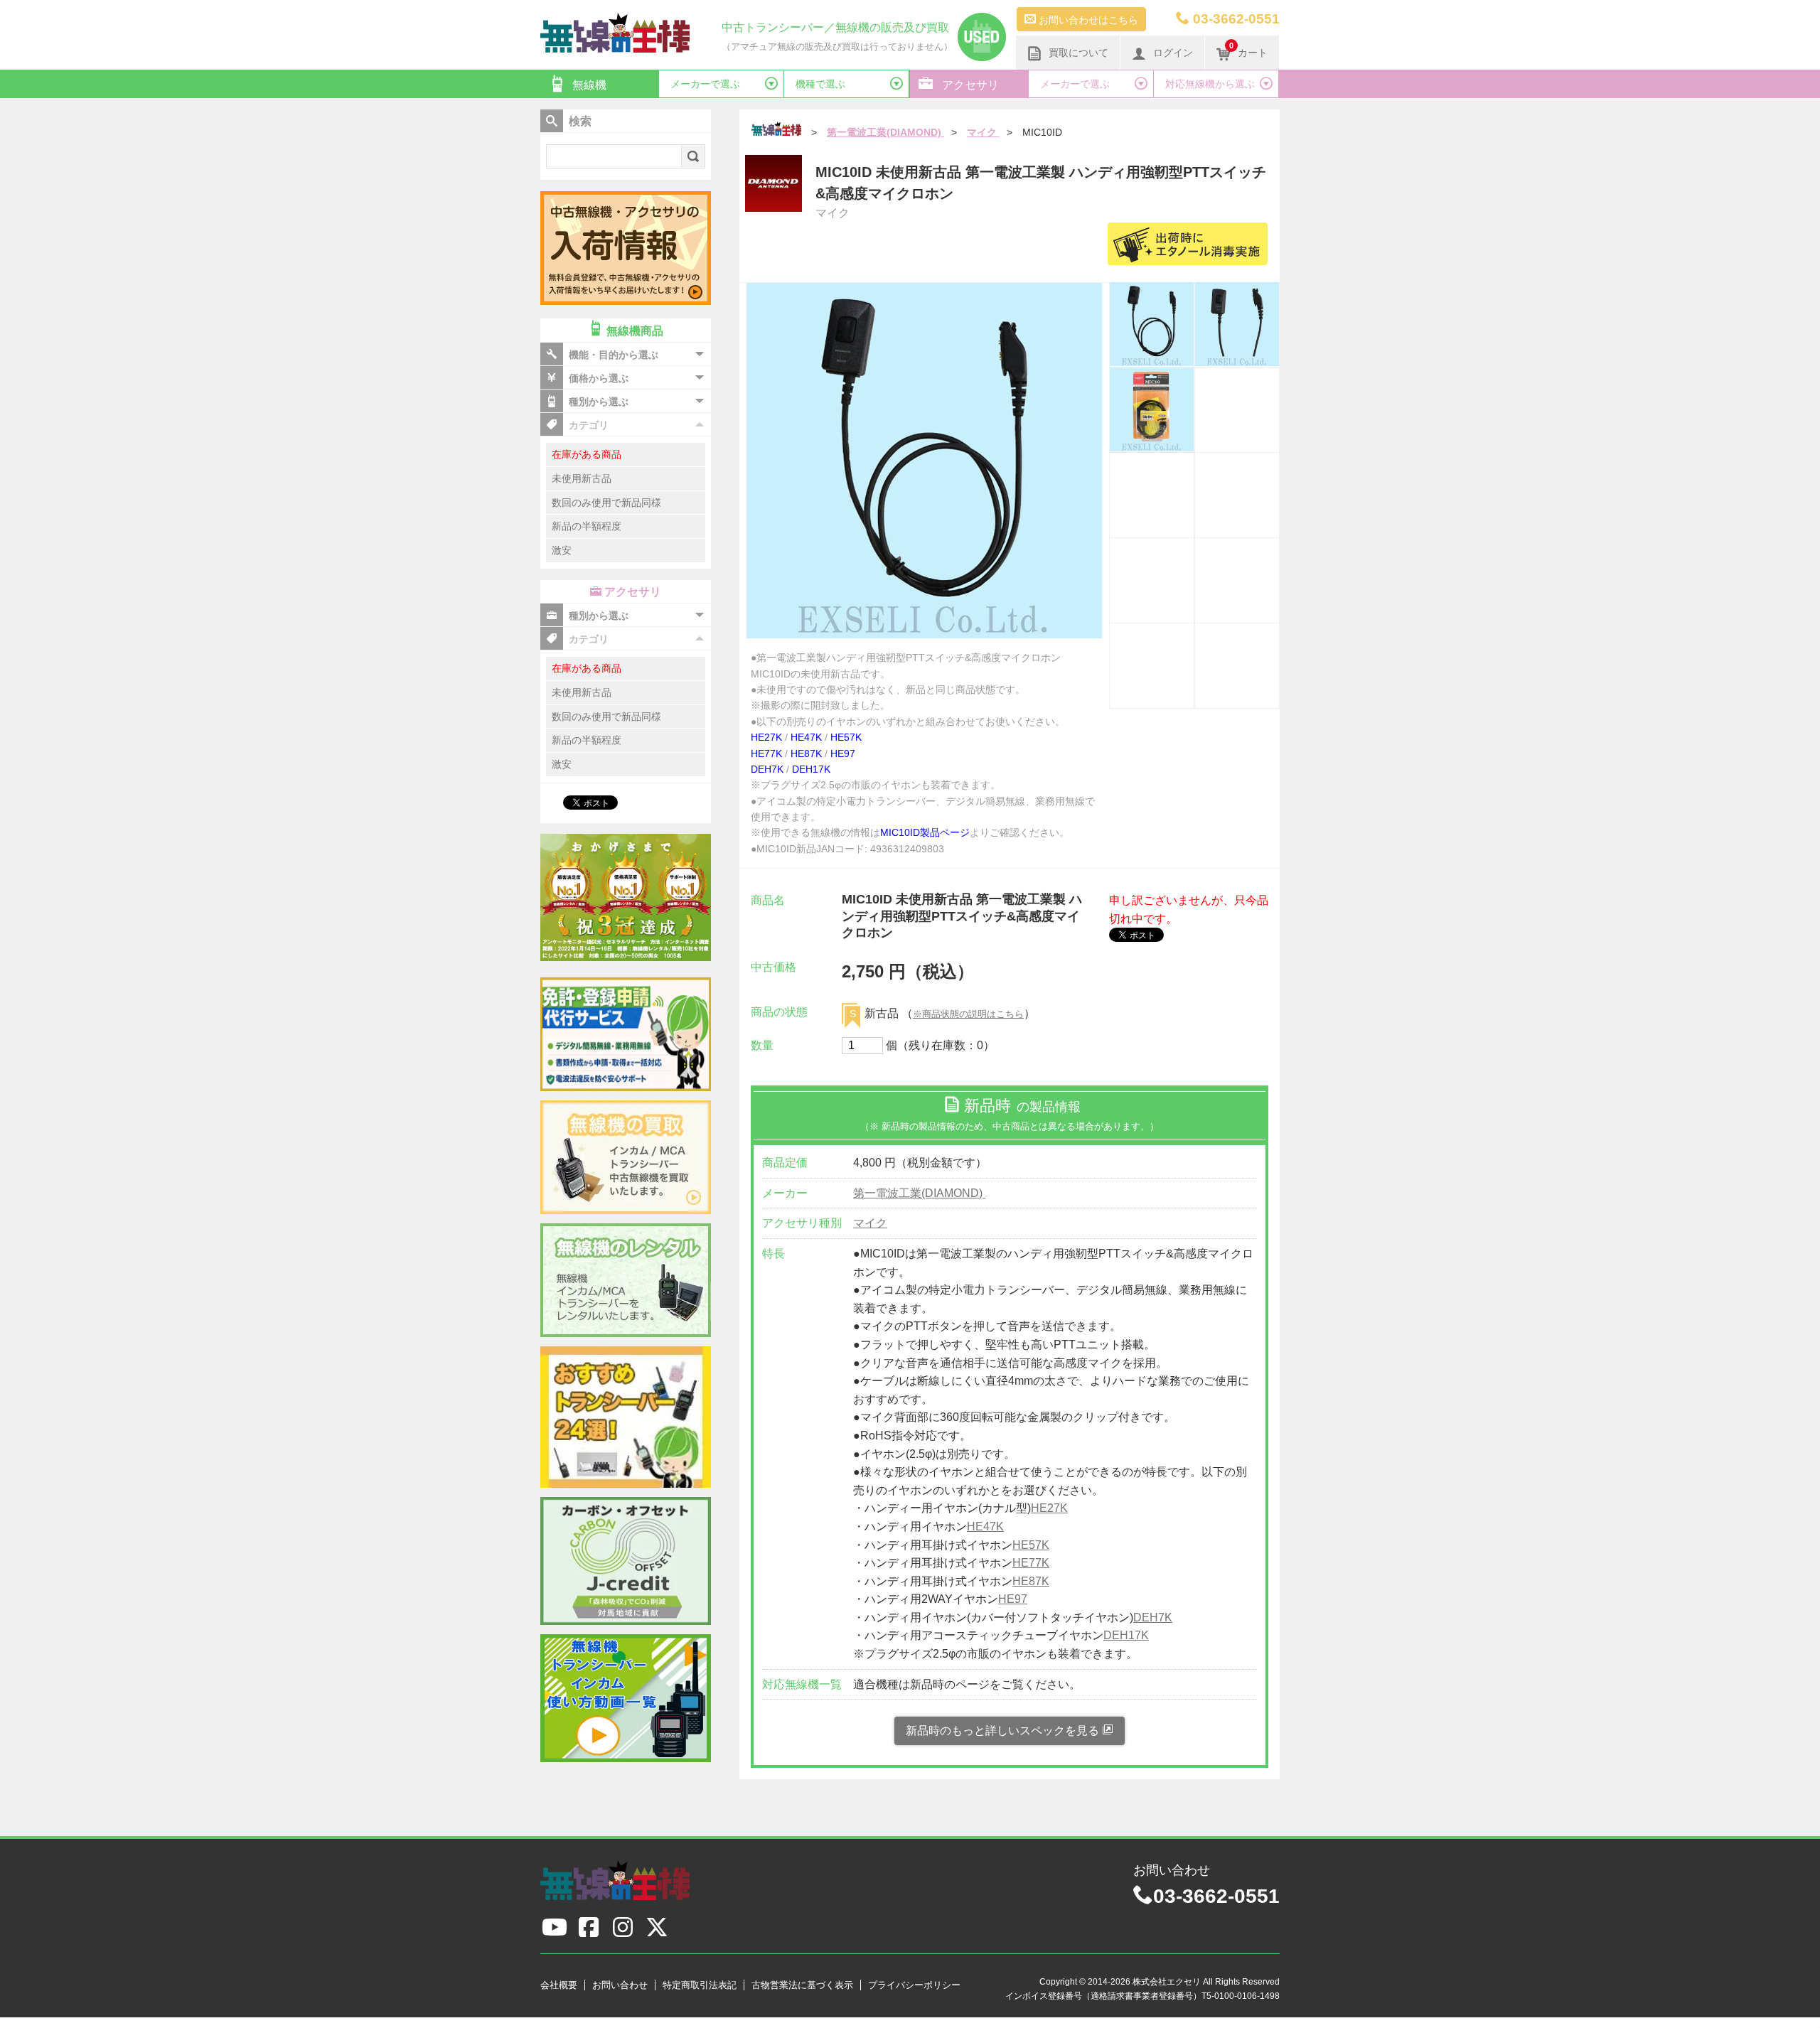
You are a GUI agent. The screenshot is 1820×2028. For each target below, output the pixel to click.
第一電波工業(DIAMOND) (919, 1193)
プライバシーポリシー (914, 1985)
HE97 (843, 753)
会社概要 (559, 1985)
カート (1248, 50)
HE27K (766, 737)
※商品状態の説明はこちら (968, 1014)
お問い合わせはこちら (1087, 20)
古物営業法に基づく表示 (802, 1985)
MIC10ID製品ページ (925, 832)
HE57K (846, 737)
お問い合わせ (620, 1985)
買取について (1078, 53)
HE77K (766, 753)
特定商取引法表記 (700, 1985)
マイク (870, 1223)
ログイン (1173, 53)
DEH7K (767, 769)
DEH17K (811, 769)
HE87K (806, 753)
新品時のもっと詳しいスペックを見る (1004, 1731)
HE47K (806, 737)
